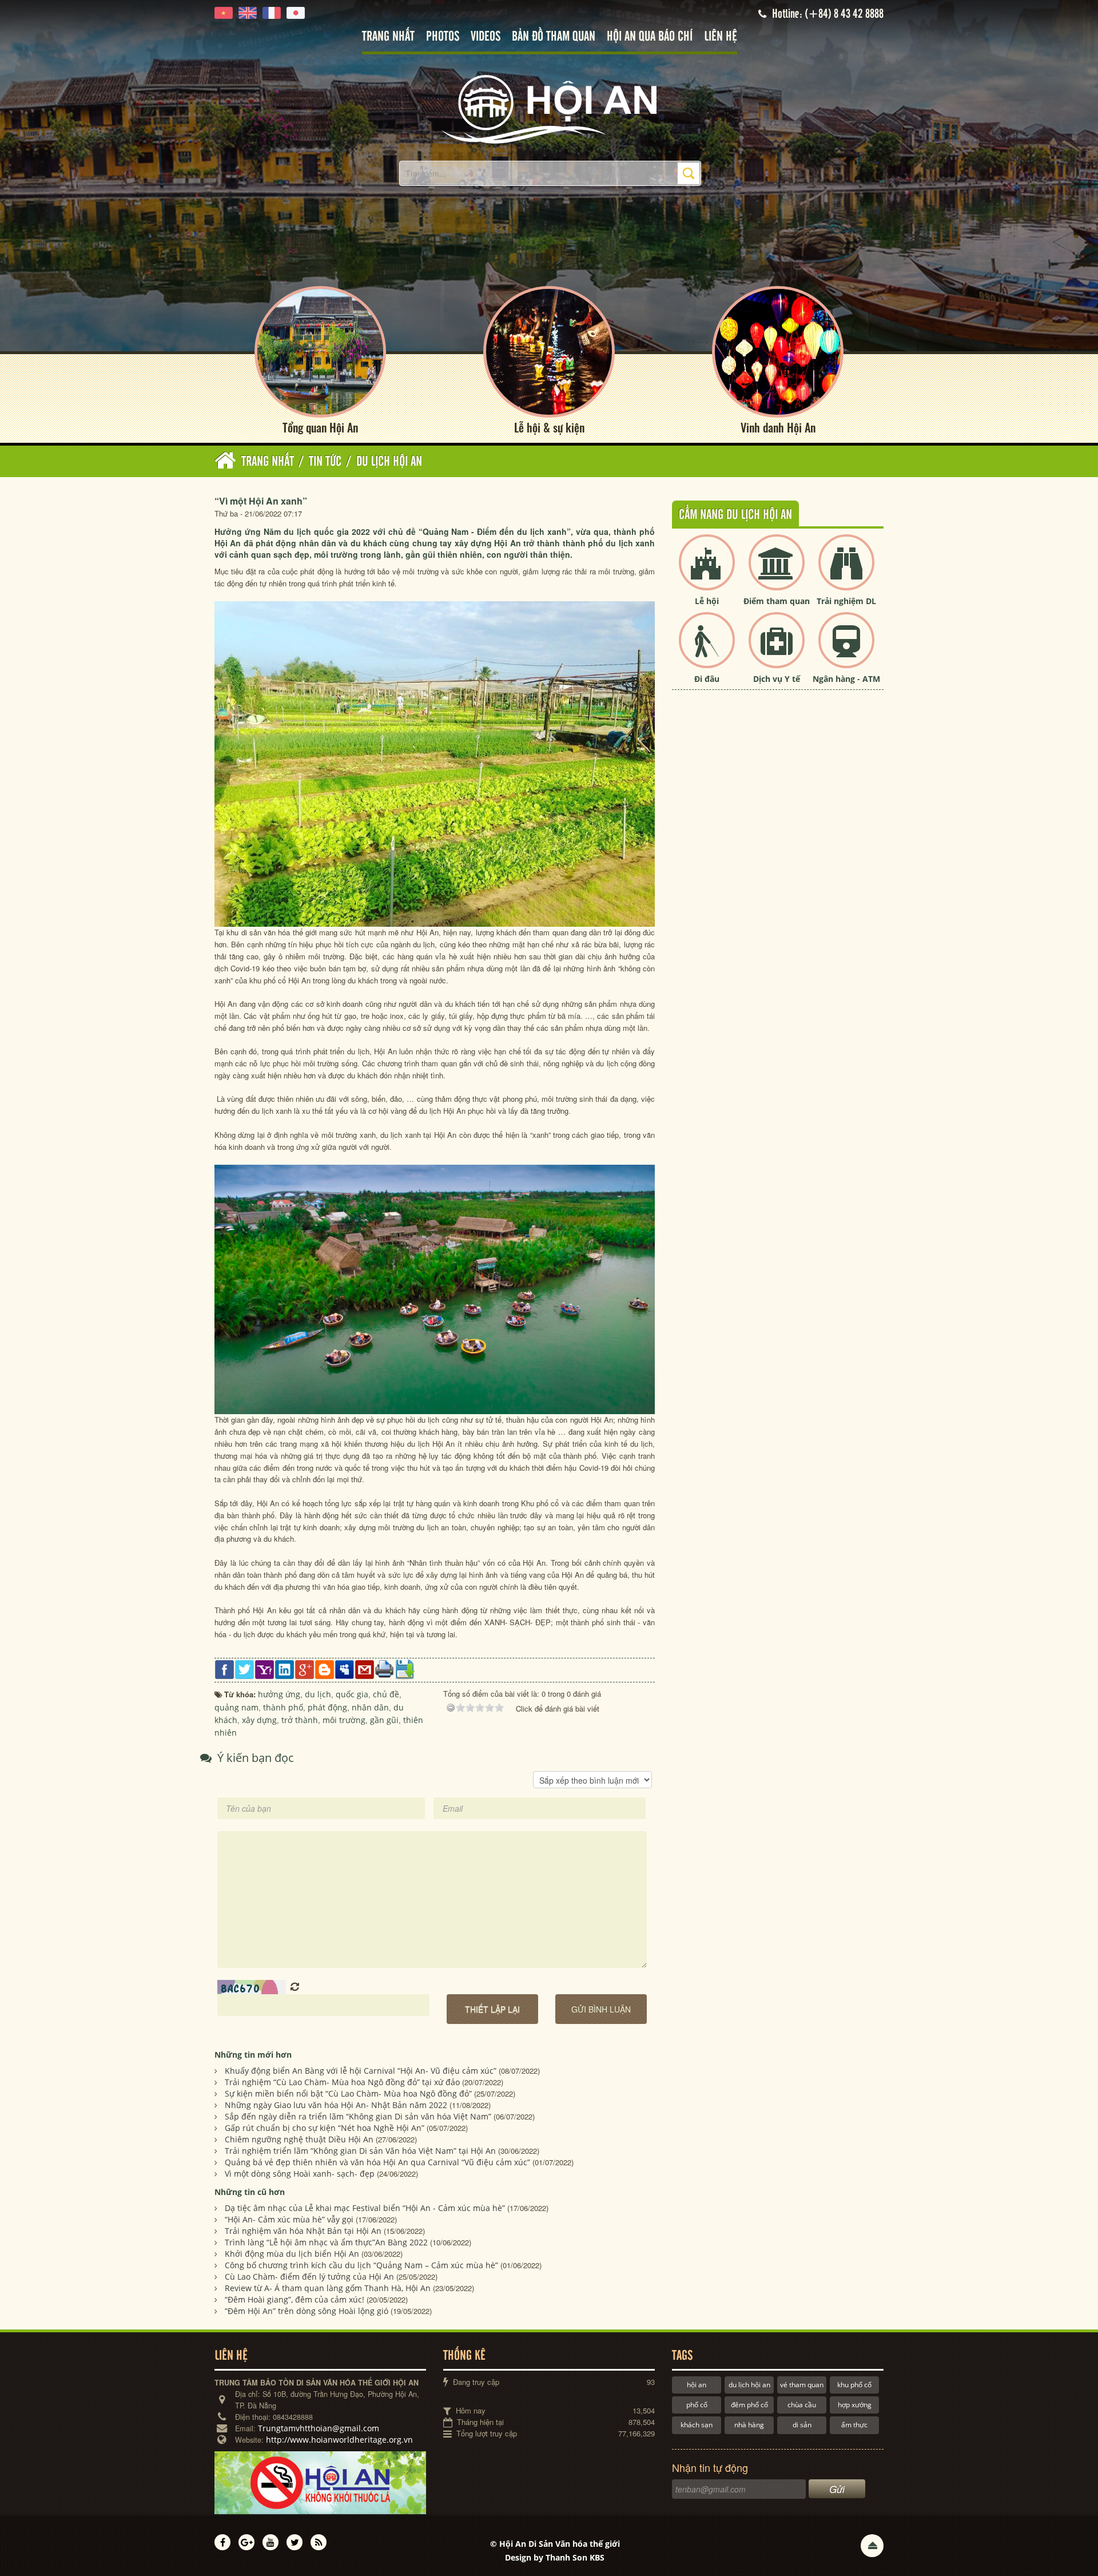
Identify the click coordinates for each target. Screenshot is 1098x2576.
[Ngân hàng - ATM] (846, 650)
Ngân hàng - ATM (846, 679)
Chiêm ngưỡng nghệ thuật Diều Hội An (299, 2139)
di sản (802, 2425)
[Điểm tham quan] (777, 572)
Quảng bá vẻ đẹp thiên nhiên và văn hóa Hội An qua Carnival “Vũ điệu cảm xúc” (377, 2162)
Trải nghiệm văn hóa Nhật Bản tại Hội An (303, 2231)
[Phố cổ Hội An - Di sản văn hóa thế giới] (549, 108)
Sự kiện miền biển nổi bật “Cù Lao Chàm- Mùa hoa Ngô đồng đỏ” (348, 2093)
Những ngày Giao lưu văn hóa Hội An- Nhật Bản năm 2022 (336, 2105)
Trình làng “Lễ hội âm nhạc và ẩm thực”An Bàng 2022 (326, 2242)
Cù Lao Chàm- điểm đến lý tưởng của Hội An (309, 2277)
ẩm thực (854, 2425)
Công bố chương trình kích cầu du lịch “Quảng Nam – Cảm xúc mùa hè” (361, 2265)
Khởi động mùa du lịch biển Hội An (292, 2254)
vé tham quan (802, 2385)
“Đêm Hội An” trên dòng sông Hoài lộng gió (307, 2311)
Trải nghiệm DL (846, 601)
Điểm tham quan (777, 601)
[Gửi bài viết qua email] (365, 1669)
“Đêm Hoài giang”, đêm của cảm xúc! (295, 2299)
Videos (486, 37)
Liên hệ (721, 37)
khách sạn (697, 2425)
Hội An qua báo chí (650, 37)
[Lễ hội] (707, 572)
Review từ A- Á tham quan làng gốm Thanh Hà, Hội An (328, 2288)
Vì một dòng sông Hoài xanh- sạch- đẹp (300, 2174)
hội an (697, 2385)
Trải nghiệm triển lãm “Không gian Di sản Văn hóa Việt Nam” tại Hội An (360, 2151)
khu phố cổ (854, 2385)
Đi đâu (707, 679)
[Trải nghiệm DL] (846, 572)
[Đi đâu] (707, 650)
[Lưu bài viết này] (405, 1669)
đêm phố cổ (749, 2405)
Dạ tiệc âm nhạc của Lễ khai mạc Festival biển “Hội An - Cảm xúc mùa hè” (365, 2208)
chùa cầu (802, 2405)
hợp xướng (855, 2405)
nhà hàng (749, 2425)
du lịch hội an (749, 2385)
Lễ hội (707, 601)
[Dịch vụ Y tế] (777, 650)
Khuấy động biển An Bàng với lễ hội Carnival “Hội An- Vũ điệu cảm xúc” (361, 2071)
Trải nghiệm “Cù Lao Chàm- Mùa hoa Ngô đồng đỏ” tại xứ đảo (342, 2082)
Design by (555, 2557)
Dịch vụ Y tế (777, 679)
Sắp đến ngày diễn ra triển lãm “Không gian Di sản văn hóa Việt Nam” (358, 2116)
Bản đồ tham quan (554, 37)
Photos (443, 37)
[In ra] (385, 1668)
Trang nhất (388, 37)
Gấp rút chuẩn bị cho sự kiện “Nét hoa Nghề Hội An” (325, 2128)
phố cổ (697, 2405)
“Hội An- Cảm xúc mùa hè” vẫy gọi (289, 2219)
